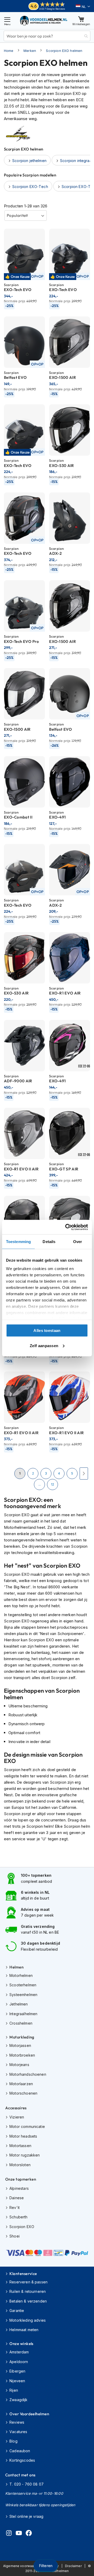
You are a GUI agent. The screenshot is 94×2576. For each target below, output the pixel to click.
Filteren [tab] (46, 2566)
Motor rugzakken (25, 2155)
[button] (83, 7)
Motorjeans (19, 2065)
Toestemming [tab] (18, 1242)
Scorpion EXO (22, 2227)
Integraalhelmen (23, 2014)
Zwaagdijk (18, 2400)
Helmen (16, 1967)
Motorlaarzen (21, 2084)
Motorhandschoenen (28, 2074)
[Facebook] (29, 2534)
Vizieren (17, 2117)
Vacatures (18, 2432)
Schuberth (18, 2217)
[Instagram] (9, 2534)
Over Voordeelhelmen (29, 2414)
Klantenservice (23, 2274)
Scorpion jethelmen (29, 161)
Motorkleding (22, 2037)
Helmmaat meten (24, 2330)
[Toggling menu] (7, 21)
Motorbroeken (22, 2055)
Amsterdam (19, 2352)
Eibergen (17, 2371)
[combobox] (47, 36)
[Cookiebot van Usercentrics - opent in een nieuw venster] (66, 1227)
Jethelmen (19, 2004)
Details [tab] (49, 1242)
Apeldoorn (19, 2362)
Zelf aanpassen (44, 1345)
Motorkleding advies (28, 2320)
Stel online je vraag (26, 2516)
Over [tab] (78, 1242)
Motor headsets (23, 2136)
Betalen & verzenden (28, 2301)
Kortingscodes (22, 2460)
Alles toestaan (47, 1330)
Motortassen (20, 2146)
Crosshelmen (21, 2023)
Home (9, 51)
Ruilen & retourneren (28, 2291)
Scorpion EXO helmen (64, 51)
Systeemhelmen (23, 1995)
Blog (13, 2441)
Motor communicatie (27, 2126)
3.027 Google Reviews (52, 9)
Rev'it (14, 2207)
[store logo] (44, 21)
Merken (30, 51)
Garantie (17, 2311)
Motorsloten (20, 2165)
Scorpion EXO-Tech (30, 187)
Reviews (17, 2422)
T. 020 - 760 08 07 (27, 2484)
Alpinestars (19, 2188)
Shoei (14, 2236)
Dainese (17, 2198)
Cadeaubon (20, 2451)
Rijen (14, 2390)
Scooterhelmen (23, 1985)
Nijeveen (17, 2381)
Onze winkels (21, 2344)
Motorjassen (20, 2045)
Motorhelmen (21, 1975)
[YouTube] (19, 2534)
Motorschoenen (23, 2093)
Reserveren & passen (28, 2282)
